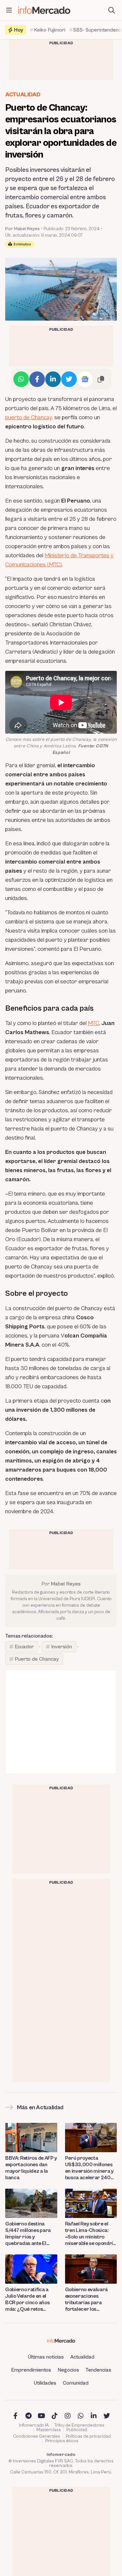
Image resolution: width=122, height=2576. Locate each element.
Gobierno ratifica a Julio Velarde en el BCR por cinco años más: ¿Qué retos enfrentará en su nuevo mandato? (27, 2299)
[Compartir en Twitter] (69, 379)
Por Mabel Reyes (22, 229)
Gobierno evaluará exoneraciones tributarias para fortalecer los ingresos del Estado (87, 2299)
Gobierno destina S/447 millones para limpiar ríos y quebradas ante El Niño (28, 2234)
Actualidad (23, 95)
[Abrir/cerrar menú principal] (9, 10)
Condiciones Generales (37, 2436)
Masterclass (49, 2430)
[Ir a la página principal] (44, 10)
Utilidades (45, 2383)
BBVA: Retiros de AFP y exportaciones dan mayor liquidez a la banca (31, 2168)
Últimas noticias (46, 2357)
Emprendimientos (31, 2370)
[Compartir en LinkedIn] (53, 379)
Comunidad (76, 2383)
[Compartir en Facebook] (37, 379)
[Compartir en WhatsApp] (21, 379)
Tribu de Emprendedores (79, 2425)
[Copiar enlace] (101, 379)
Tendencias (98, 2370)
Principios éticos (62, 2441)
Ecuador (24, 1647)
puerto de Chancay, (29, 417)
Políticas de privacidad (88, 2436)
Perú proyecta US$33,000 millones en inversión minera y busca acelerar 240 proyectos (89, 2168)
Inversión (61, 1647)
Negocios (68, 2370)
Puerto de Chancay (37, 1659)
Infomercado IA (34, 2425)
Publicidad (77, 2430)
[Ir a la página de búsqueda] (112, 10)
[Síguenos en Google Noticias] (85, 379)
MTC (94, 1023)
